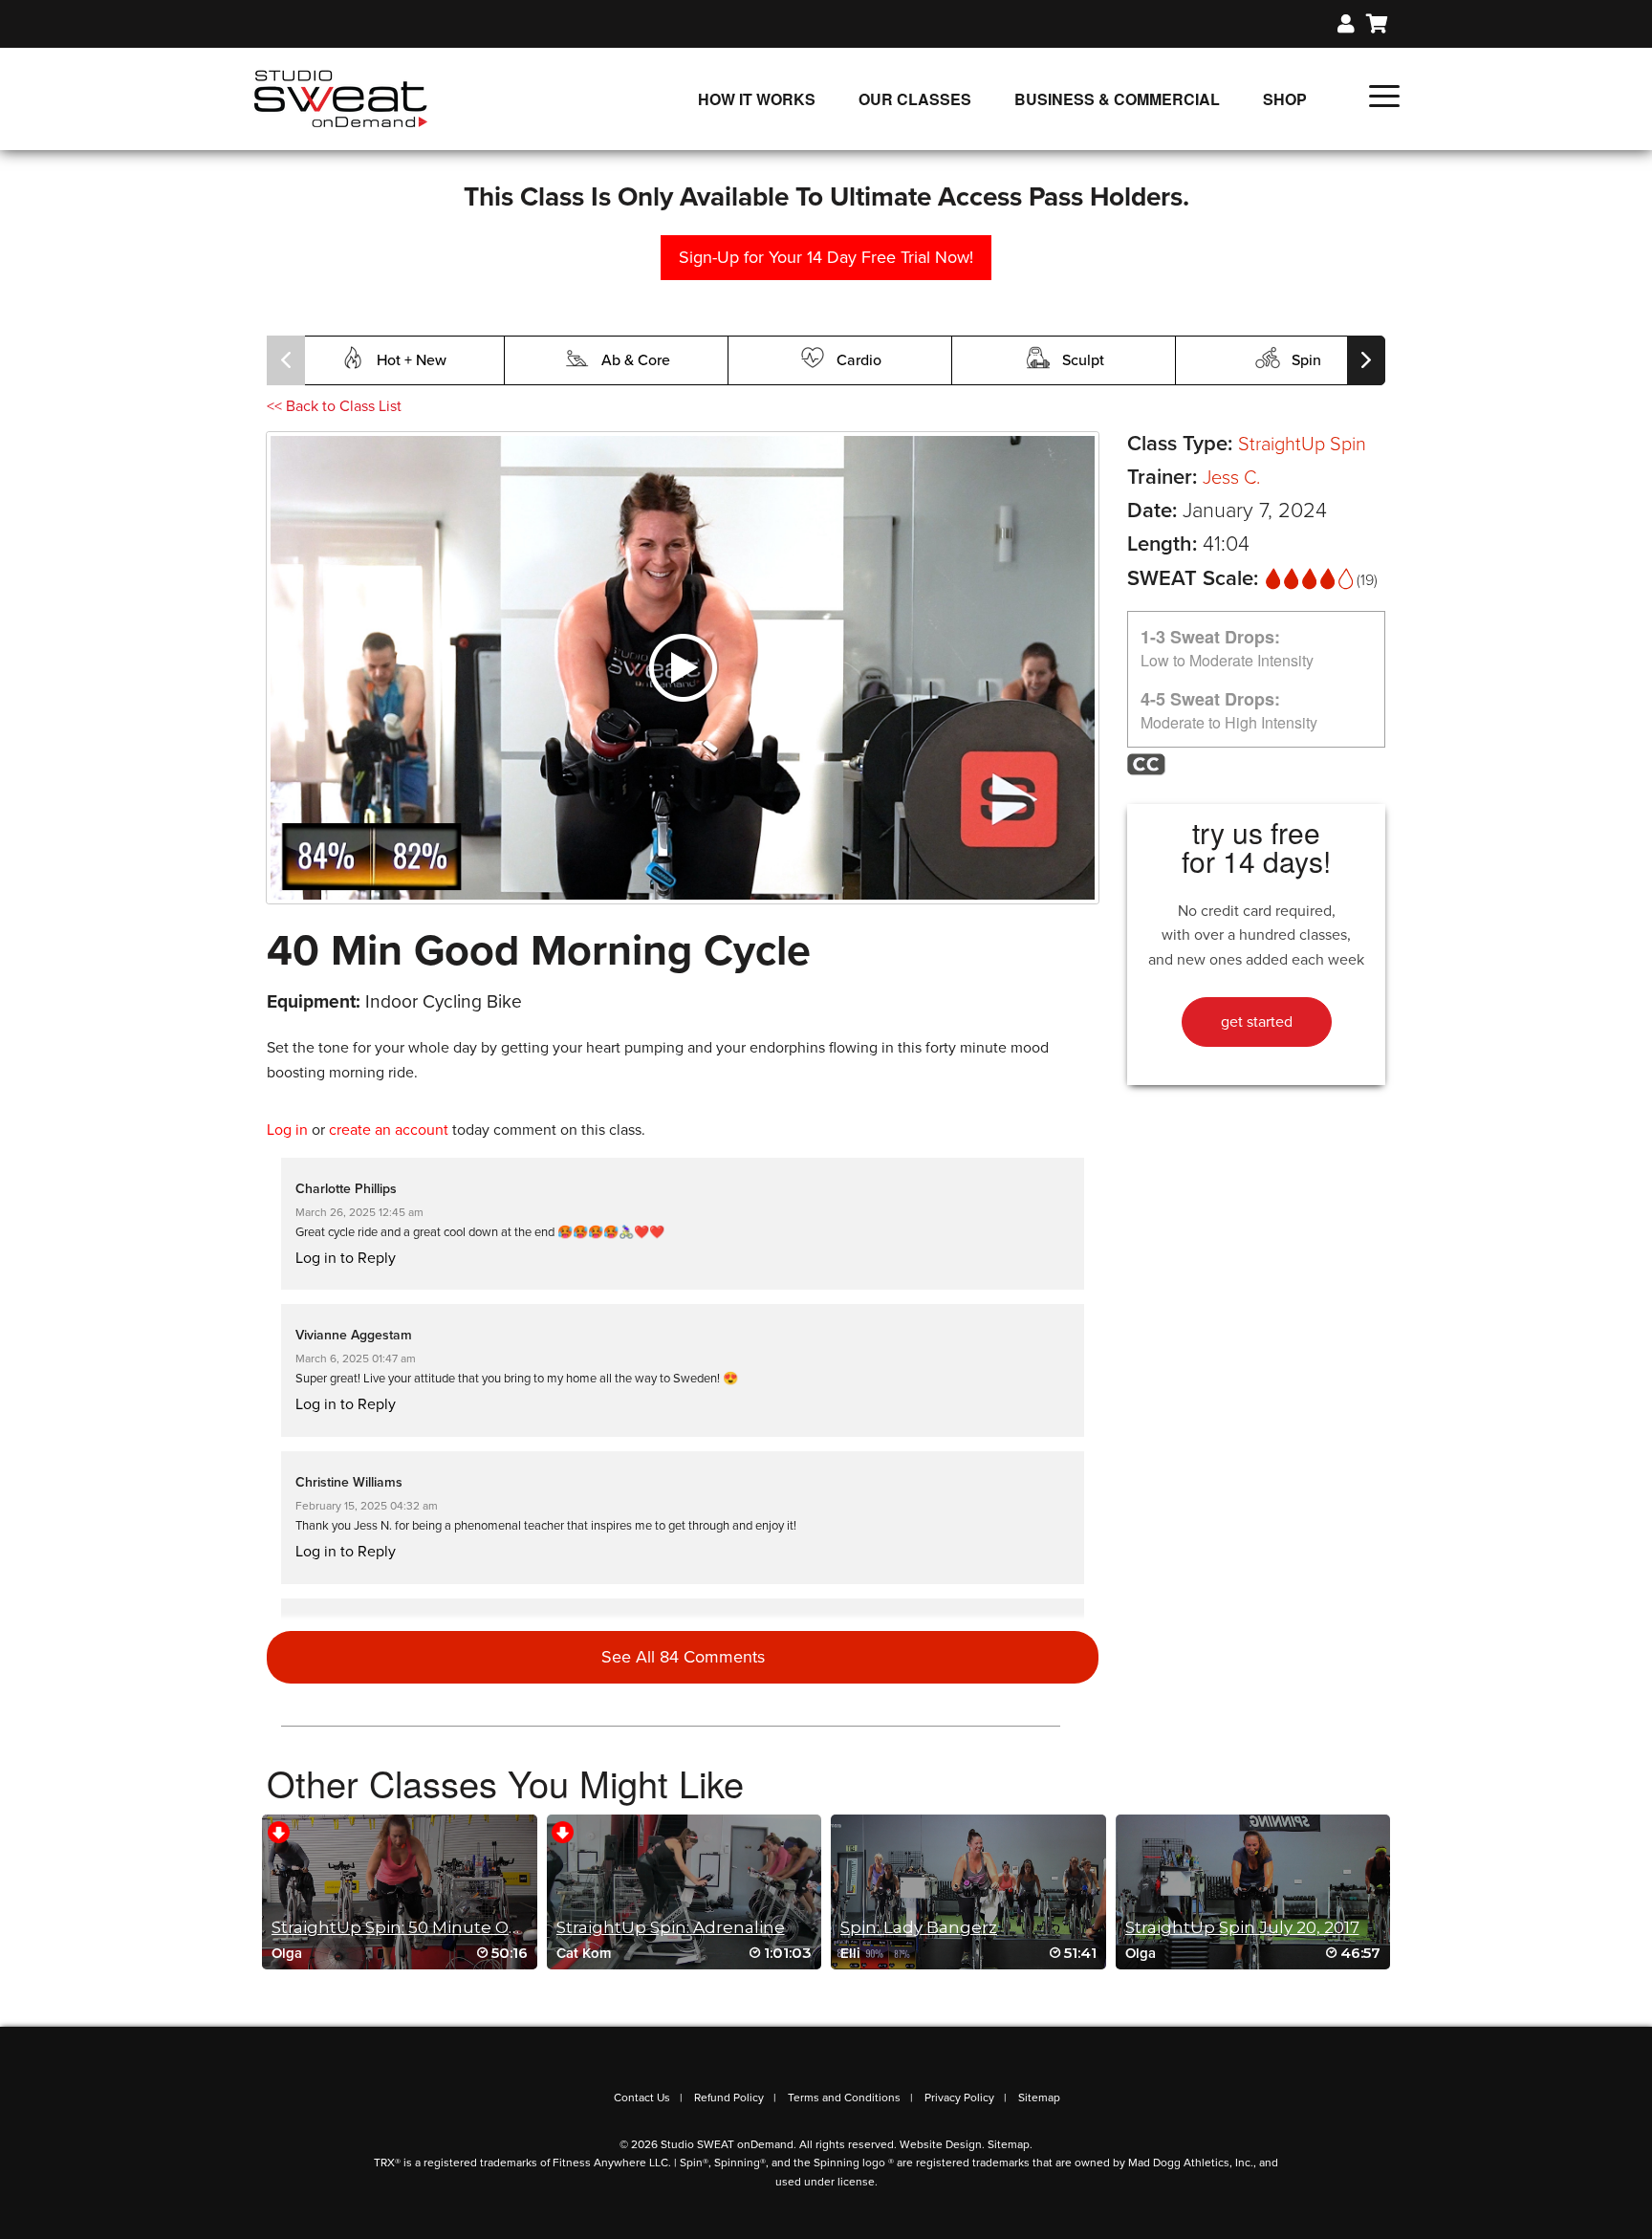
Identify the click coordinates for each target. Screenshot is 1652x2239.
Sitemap (1039, 2098)
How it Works (757, 99)
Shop (1285, 99)
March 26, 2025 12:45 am (359, 1212)
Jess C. (1231, 478)
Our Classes (915, 99)
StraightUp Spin (1302, 445)
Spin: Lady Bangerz (919, 1927)
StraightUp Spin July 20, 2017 (1242, 1927)
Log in (287, 1130)
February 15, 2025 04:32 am (367, 1506)
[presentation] (286, 360)
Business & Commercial (1117, 99)
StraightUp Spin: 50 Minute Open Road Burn (453, 1927)
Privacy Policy (959, 2098)
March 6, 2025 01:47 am (356, 1359)
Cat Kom (584, 1953)
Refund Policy (729, 2098)
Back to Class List (334, 406)
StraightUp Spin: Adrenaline (671, 1927)
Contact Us (642, 2098)
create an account (389, 1130)
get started (1257, 1022)
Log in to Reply (346, 1258)
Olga (287, 1953)
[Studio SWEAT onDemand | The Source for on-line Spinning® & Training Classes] (341, 98)
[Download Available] (279, 1831)
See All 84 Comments (683, 1657)
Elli (850, 1953)
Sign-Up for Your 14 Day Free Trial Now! (826, 257)
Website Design (941, 2144)
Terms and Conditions (844, 2098)
